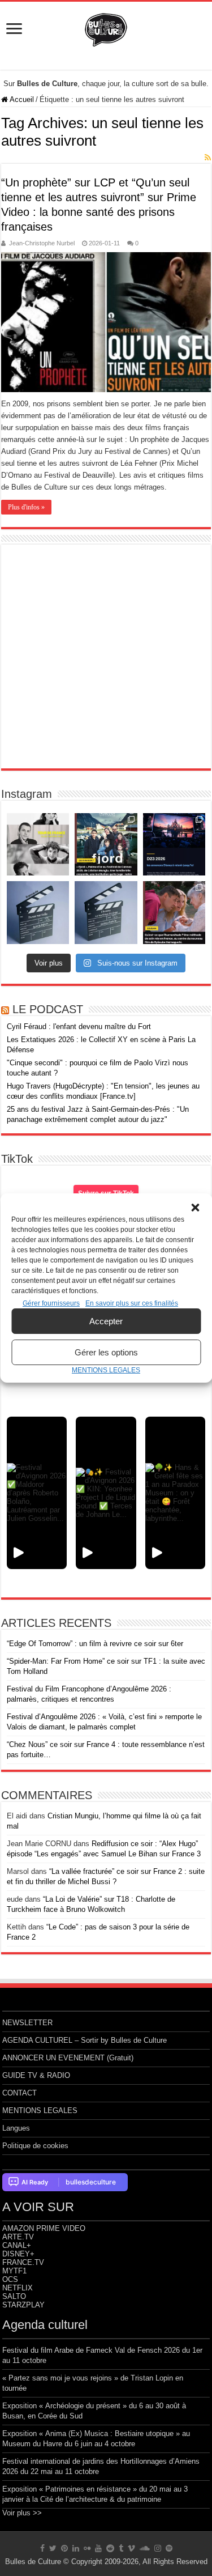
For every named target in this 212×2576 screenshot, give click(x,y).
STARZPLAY (23, 2305)
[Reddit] (110, 2548)
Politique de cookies (35, 2146)
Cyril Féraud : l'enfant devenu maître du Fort (79, 1026)
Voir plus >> (22, 2513)
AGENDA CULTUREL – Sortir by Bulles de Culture (85, 2040)
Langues (16, 2128)
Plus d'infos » (26, 507)
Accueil (21, 99)
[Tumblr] (121, 2548)
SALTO (14, 2296)
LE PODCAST (48, 1009)
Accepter (106, 1321)
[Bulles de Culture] (106, 28)
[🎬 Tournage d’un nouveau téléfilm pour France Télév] (38, 912)
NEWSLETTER (27, 2023)
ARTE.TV (18, 2237)
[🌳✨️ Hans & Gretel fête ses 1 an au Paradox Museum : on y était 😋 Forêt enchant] (175, 1493)
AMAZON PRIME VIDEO (44, 2228)
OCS (10, 2279)
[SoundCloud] (145, 2548)
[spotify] (169, 2548)
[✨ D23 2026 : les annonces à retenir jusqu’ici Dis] (174, 844)
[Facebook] (42, 2548)
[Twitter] (53, 2548)
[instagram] (158, 2548)
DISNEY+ (18, 2254)
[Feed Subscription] (208, 158)
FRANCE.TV (23, 2262)
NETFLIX (18, 2288)
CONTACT (20, 2093)
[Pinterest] (64, 2548)
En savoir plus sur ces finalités (132, 1303)
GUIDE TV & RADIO (36, 2075)
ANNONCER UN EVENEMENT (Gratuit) (68, 2058)
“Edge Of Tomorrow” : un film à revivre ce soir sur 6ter (95, 1644)
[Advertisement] (106, 656)
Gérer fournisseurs (51, 1303)
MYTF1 (14, 2271)
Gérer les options (106, 1352)
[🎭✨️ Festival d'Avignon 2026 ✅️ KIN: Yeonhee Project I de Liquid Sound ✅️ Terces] (106, 1493)
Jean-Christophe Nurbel (42, 243)
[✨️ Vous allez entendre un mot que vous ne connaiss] (174, 912)
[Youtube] (98, 2548)
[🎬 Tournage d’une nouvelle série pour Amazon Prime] (38, 844)
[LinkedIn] (76, 2548)
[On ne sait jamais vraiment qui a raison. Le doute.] (106, 844)
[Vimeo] (131, 2548)
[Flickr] (87, 2548)
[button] (195, 1208)
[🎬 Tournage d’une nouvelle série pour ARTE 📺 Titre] (106, 912)
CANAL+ (17, 2245)
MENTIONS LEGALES (106, 1370)
